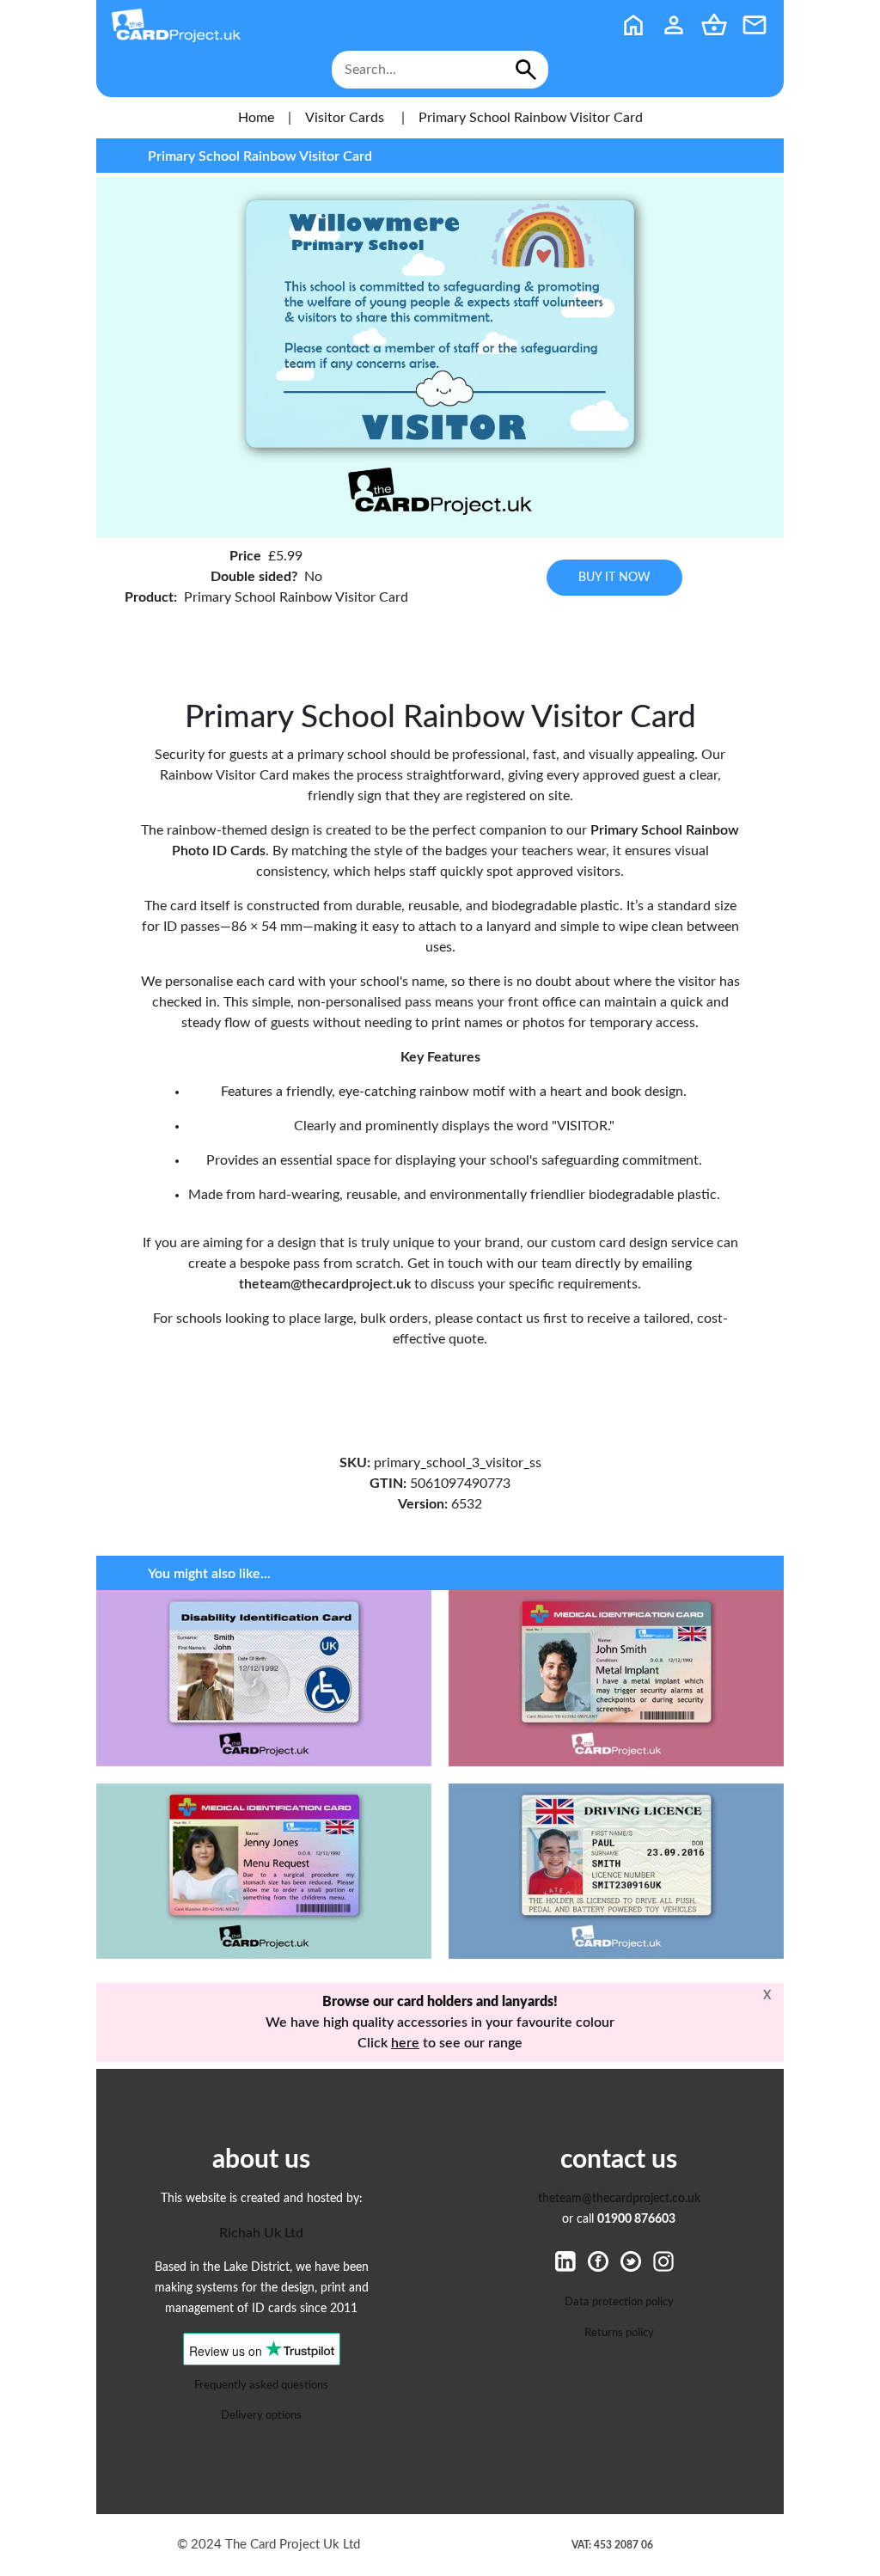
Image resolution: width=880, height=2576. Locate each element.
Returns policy (619, 2333)
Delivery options (261, 2415)
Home (256, 118)
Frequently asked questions (261, 2385)
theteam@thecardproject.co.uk (619, 2199)
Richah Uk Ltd (261, 2233)
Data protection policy (619, 2302)
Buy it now (614, 577)
